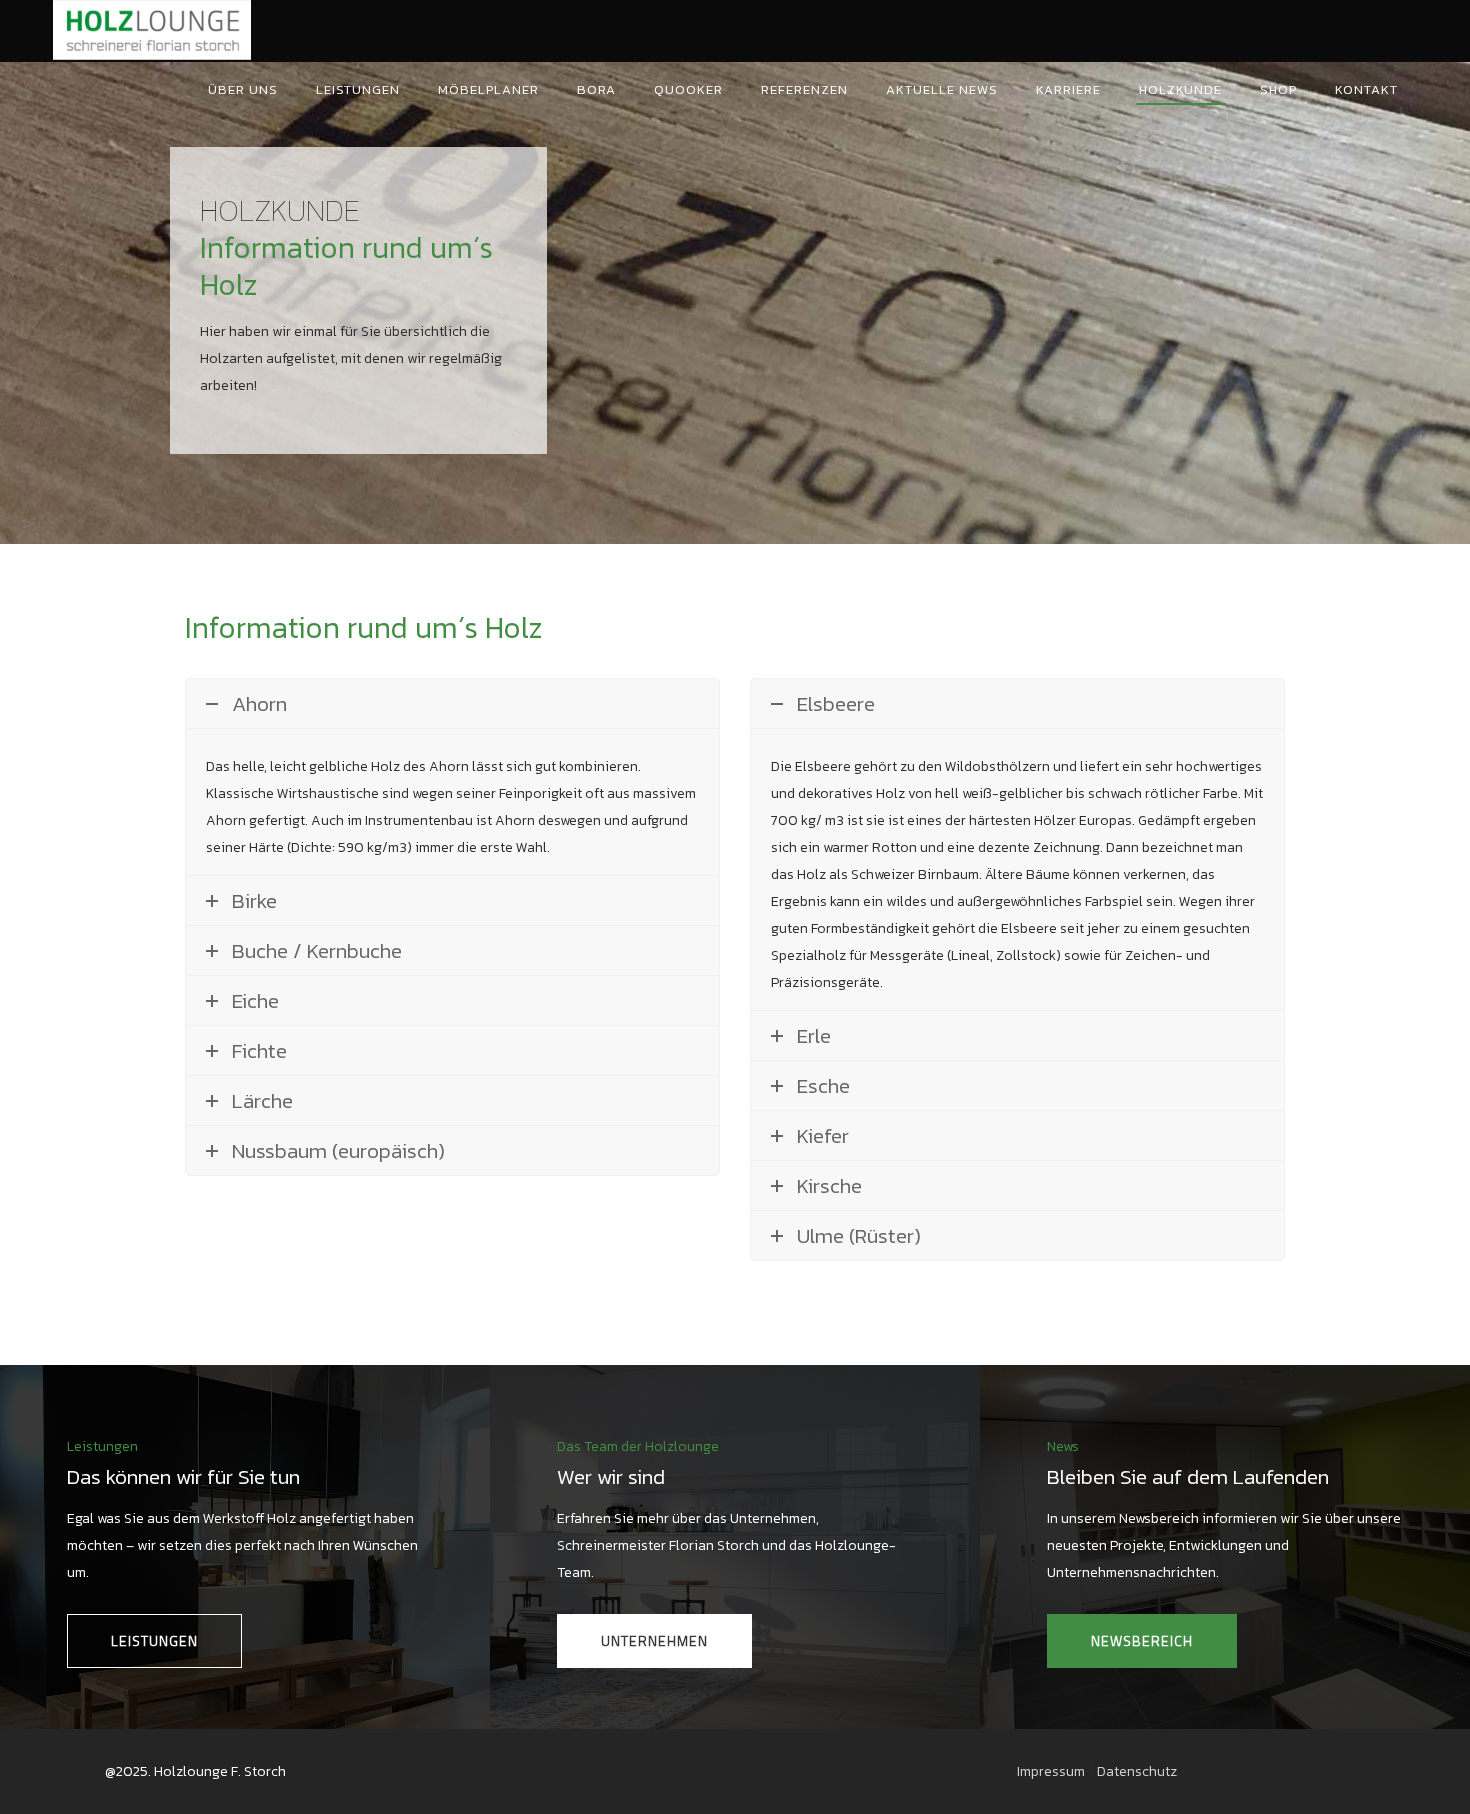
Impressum (1051, 1771)
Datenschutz (1137, 1771)
